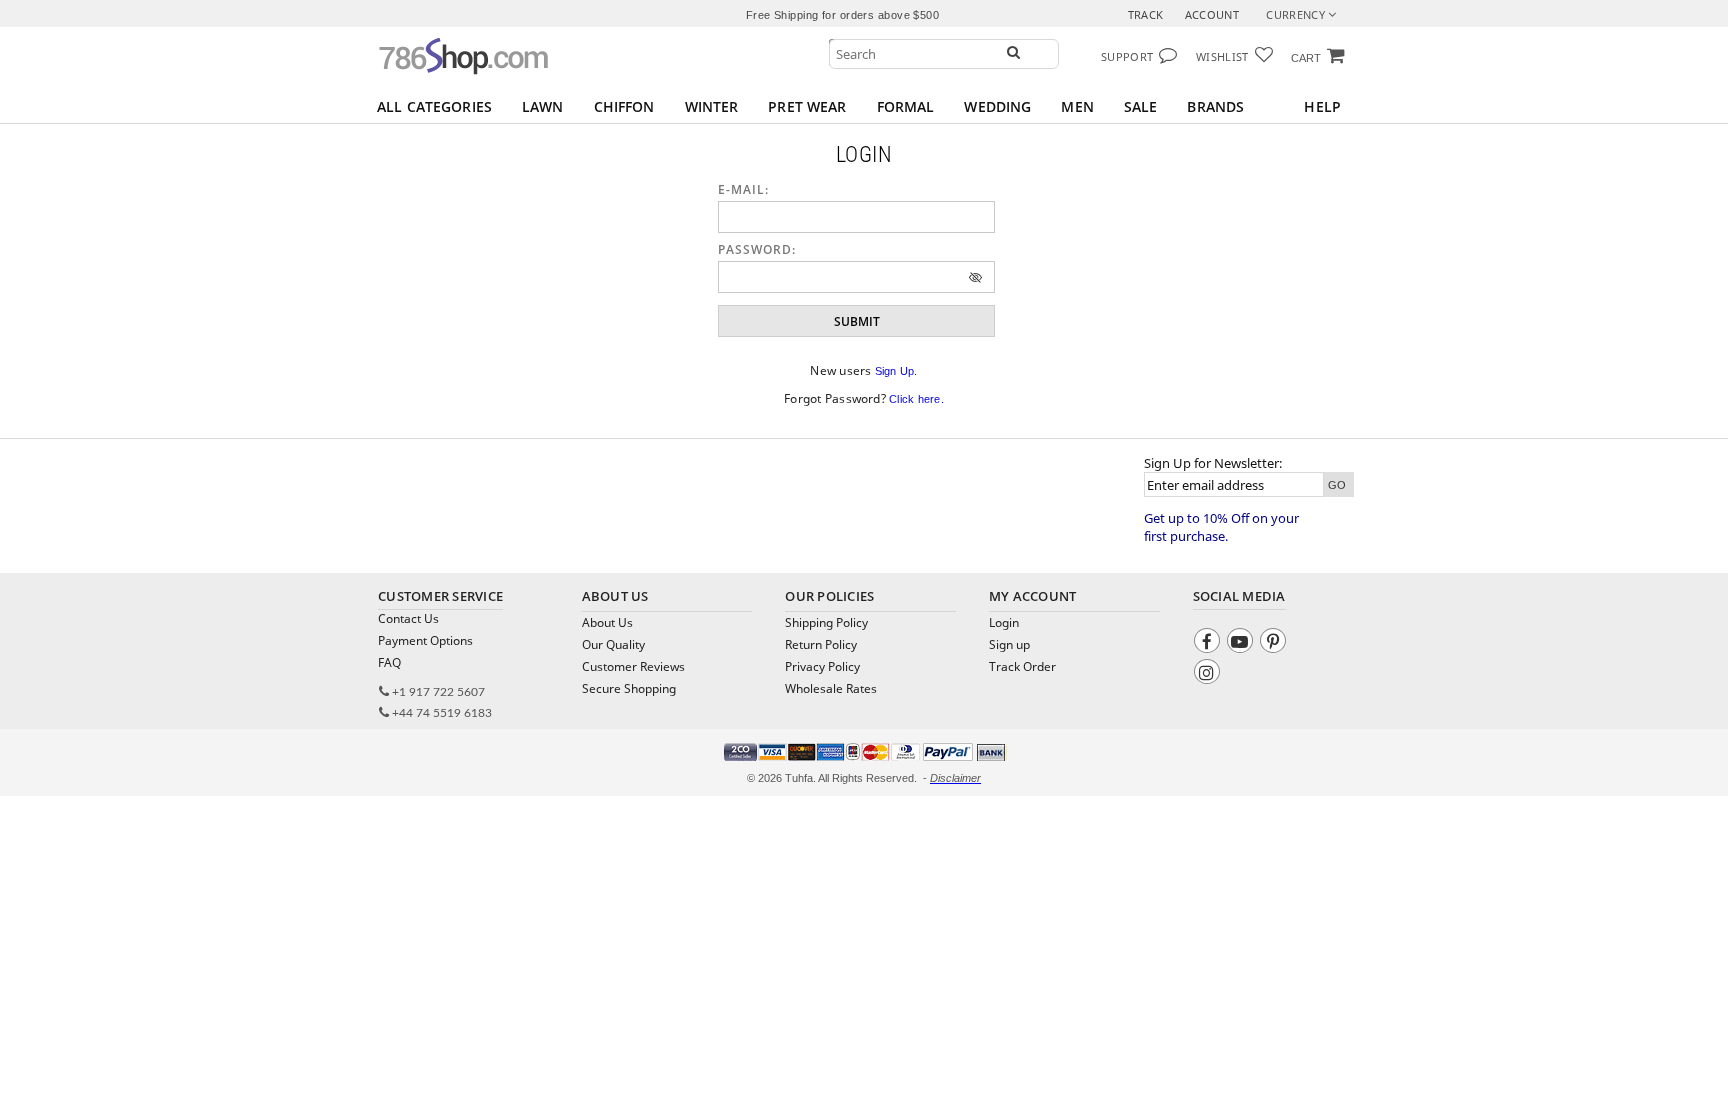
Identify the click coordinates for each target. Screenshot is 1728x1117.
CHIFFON (624, 106)
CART (1306, 58)
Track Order (1022, 666)
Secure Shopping (629, 688)
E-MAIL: (743, 189)
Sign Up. (896, 371)
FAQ (389, 662)
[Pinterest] (1275, 643)
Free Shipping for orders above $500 (842, 15)
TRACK (1146, 14)
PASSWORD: (757, 249)
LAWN (543, 106)
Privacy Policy (822, 666)
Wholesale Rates (831, 688)
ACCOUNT (1212, 14)
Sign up (1009, 644)
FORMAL (906, 106)
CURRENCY (1297, 14)
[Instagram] (1209, 674)
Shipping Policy (826, 622)
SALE (1141, 106)
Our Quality (613, 644)
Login (1004, 622)
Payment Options (425, 640)
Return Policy (821, 644)
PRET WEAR (807, 106)
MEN (1077, 106)
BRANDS (1215, 106)
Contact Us (408, 618)
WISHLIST (1222, 56)
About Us (607, 622)
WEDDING (997, 106)
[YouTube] (1242, 643)
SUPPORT (1127, 56)
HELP (1322, 106)
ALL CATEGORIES (434, 106)
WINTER (712, 106)
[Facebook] (1209, 643)
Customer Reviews (633, 666)
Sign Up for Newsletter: (1213, 463)
